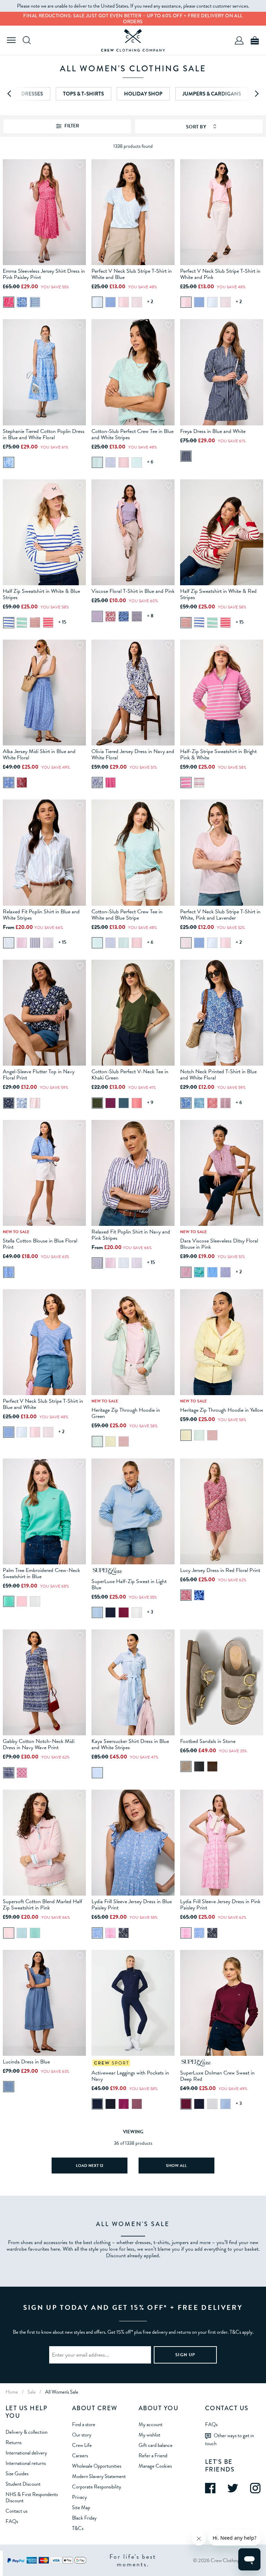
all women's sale (62, 2392)
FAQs (12, 2521)
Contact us (16, 2511)
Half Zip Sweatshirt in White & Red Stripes (218, 594)
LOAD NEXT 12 (90, 2166)
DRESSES (32, 94)
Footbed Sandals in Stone (208, 1741)
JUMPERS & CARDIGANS (212, 94)
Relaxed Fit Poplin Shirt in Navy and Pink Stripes (131, 1235)
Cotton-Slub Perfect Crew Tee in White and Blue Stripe (127, 915)
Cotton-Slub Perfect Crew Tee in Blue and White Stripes (132, 434)
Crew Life (82, 2445)
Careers (80, 2456)
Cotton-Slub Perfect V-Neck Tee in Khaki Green (130, 1075)
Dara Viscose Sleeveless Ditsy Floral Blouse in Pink (219, 1244)
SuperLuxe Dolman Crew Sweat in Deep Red (217, 2076)
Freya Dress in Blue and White (213, 431)
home (12, 2392)
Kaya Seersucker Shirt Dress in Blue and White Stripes (130, 1744)
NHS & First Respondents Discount (32, 2497)
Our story (82, 2435)
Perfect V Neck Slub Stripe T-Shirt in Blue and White (43, 1404)
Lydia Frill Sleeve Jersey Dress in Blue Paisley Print (132, 1905)
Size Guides (17, 2474)
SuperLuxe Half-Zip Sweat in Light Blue (129, 1584)
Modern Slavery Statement (99, 2476)
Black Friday (84, 2518)
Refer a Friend (153, 2456)
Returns (14, 2442)
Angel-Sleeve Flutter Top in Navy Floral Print (39, 1075)
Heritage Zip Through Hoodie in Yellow (222, 1410)
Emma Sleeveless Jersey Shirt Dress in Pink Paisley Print (44, 274)
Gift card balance (156, 2445)
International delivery (26, 2453)
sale (32, 2392)
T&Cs (78, 2528)
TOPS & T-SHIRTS (83, 94)
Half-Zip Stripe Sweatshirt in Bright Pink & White (218, 754)
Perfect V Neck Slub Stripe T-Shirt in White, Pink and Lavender (220, 915)
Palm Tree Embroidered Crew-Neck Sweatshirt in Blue (41, 1573)
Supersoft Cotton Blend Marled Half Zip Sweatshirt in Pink (42, 1905)
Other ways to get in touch (229, 2439)
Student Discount (23, 2484)
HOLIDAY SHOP (143, 94)
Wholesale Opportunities (97, 2466)
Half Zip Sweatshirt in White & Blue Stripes (41, 594)
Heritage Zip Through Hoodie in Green (126, 1413)
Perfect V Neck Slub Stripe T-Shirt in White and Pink (220, 274)
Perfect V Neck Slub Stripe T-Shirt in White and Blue (132, 274)
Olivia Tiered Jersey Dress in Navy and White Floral (133, 754)
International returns (26, 2463)
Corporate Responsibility (97, 2487)
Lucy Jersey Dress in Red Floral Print (220, 1570)
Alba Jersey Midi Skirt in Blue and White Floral (39, 754)
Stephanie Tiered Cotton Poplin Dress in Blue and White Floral (44, 434)
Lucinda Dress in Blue (26, 2062)
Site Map (81, 2507)
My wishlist (149, 2435)
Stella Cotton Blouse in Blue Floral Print (40, 1244)
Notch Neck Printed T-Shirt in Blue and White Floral (218, 1075)
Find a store (84, 2424)
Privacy (79, 2497)
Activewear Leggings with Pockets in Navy (130, 2076)
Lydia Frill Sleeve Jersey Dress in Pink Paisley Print (220, 1905)
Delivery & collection (26, 2432)
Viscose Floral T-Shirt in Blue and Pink (133, 591)
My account (150, 2424)
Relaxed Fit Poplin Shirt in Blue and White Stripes (41, 915)
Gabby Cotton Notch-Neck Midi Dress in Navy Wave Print (39, 1744)
